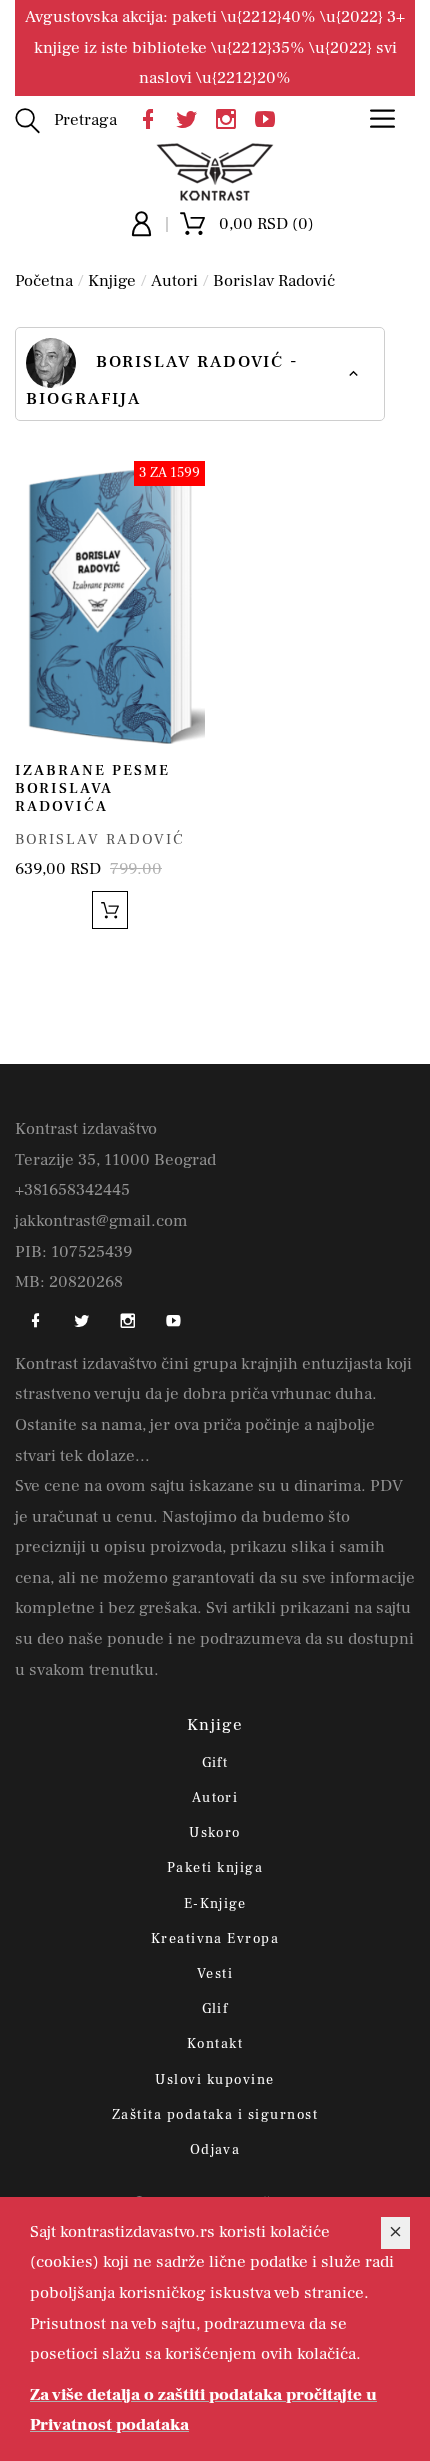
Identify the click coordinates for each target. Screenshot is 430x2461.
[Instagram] (231, 117)
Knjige (112, 281)
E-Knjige (215, 1904)
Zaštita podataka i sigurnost (215, 2115)
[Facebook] (153, 117)
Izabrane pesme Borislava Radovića (92, 788)
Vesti (215, 1974)
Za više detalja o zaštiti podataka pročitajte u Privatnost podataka (203, 2410)
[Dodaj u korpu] (110, 910)
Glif (215, 2009)
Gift (215, 1763)
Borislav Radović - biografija (162, 380)
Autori (174, 281)
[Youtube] (270, 117)
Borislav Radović (274, 281)
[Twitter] (192, 117)
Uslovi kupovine (214, 2080)
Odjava (215, 2150)
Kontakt (215, 2044)
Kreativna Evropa (215, 1939)
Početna (44, 281)
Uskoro (215, 1833)
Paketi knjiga (215, 1868)
